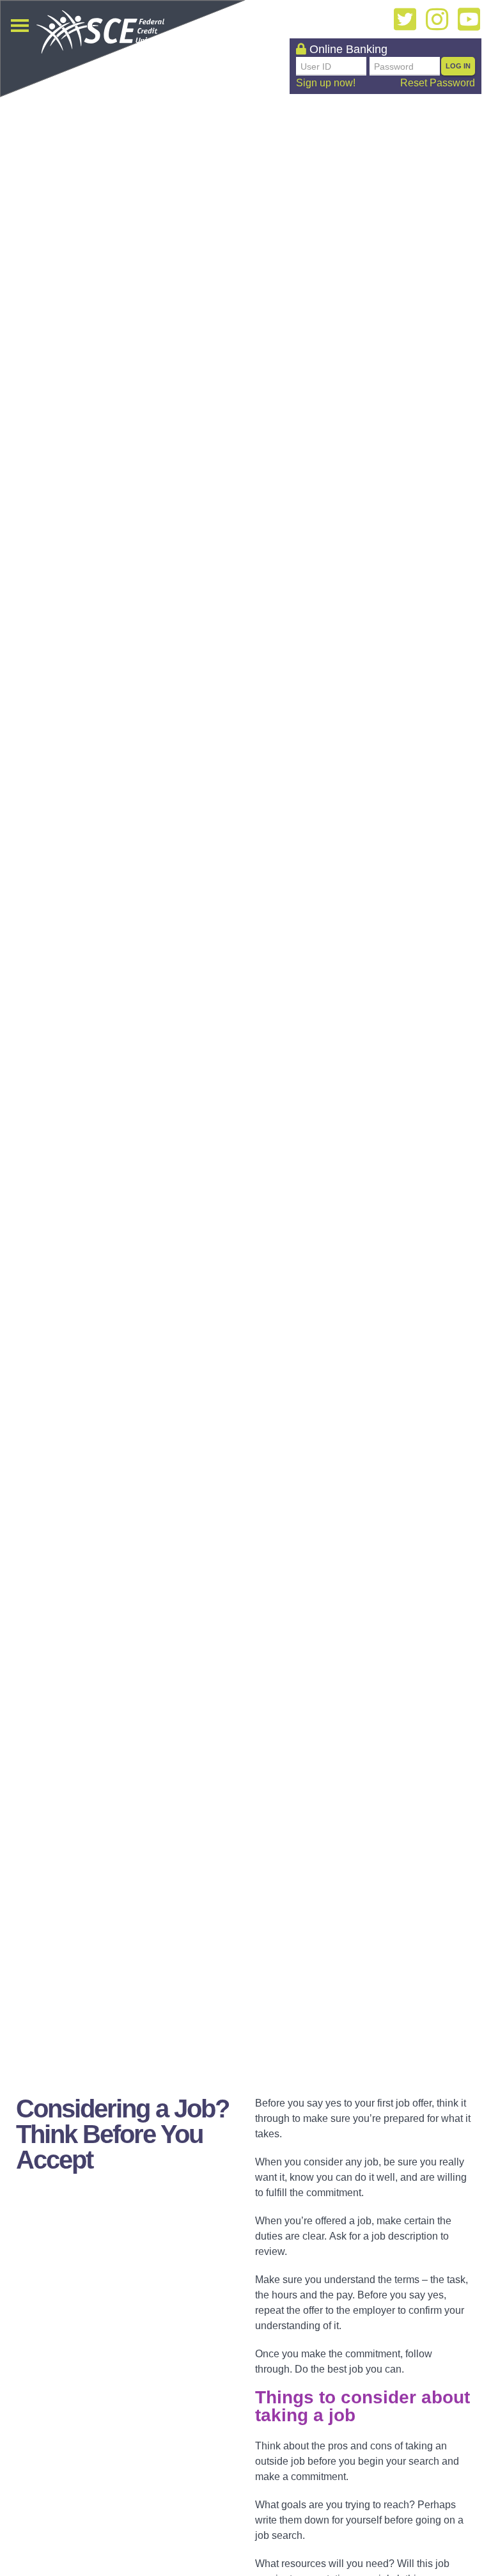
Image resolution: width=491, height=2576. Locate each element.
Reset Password (438, 83)
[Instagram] (437, 19)
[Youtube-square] (469, 19)
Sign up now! (326, 83)
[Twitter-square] (405, 19)
